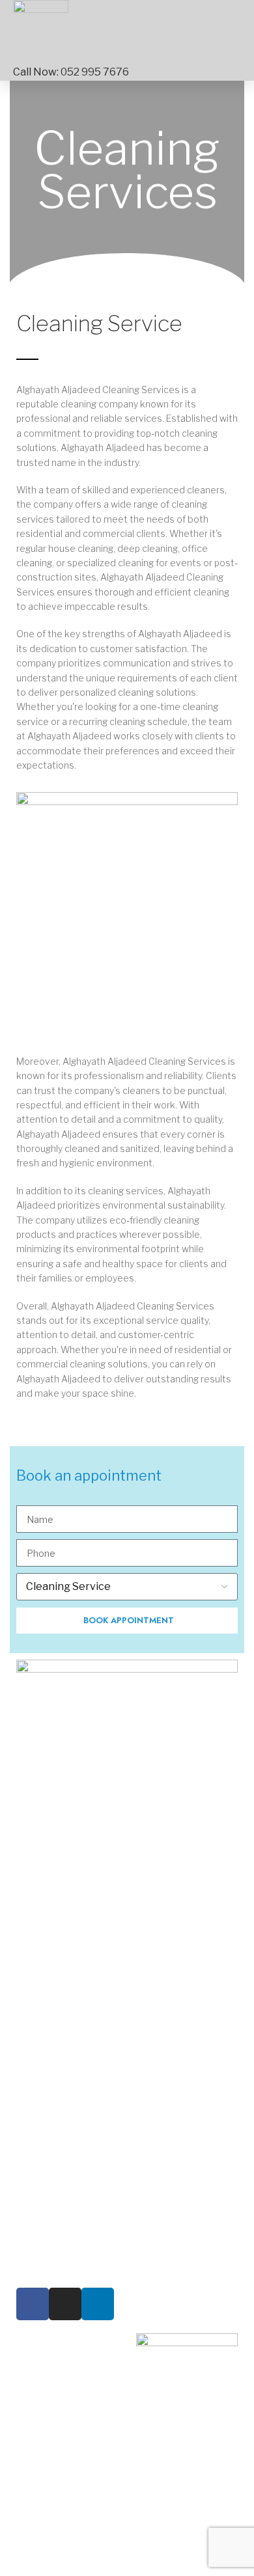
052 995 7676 (95, 72)
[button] (221, 32)
